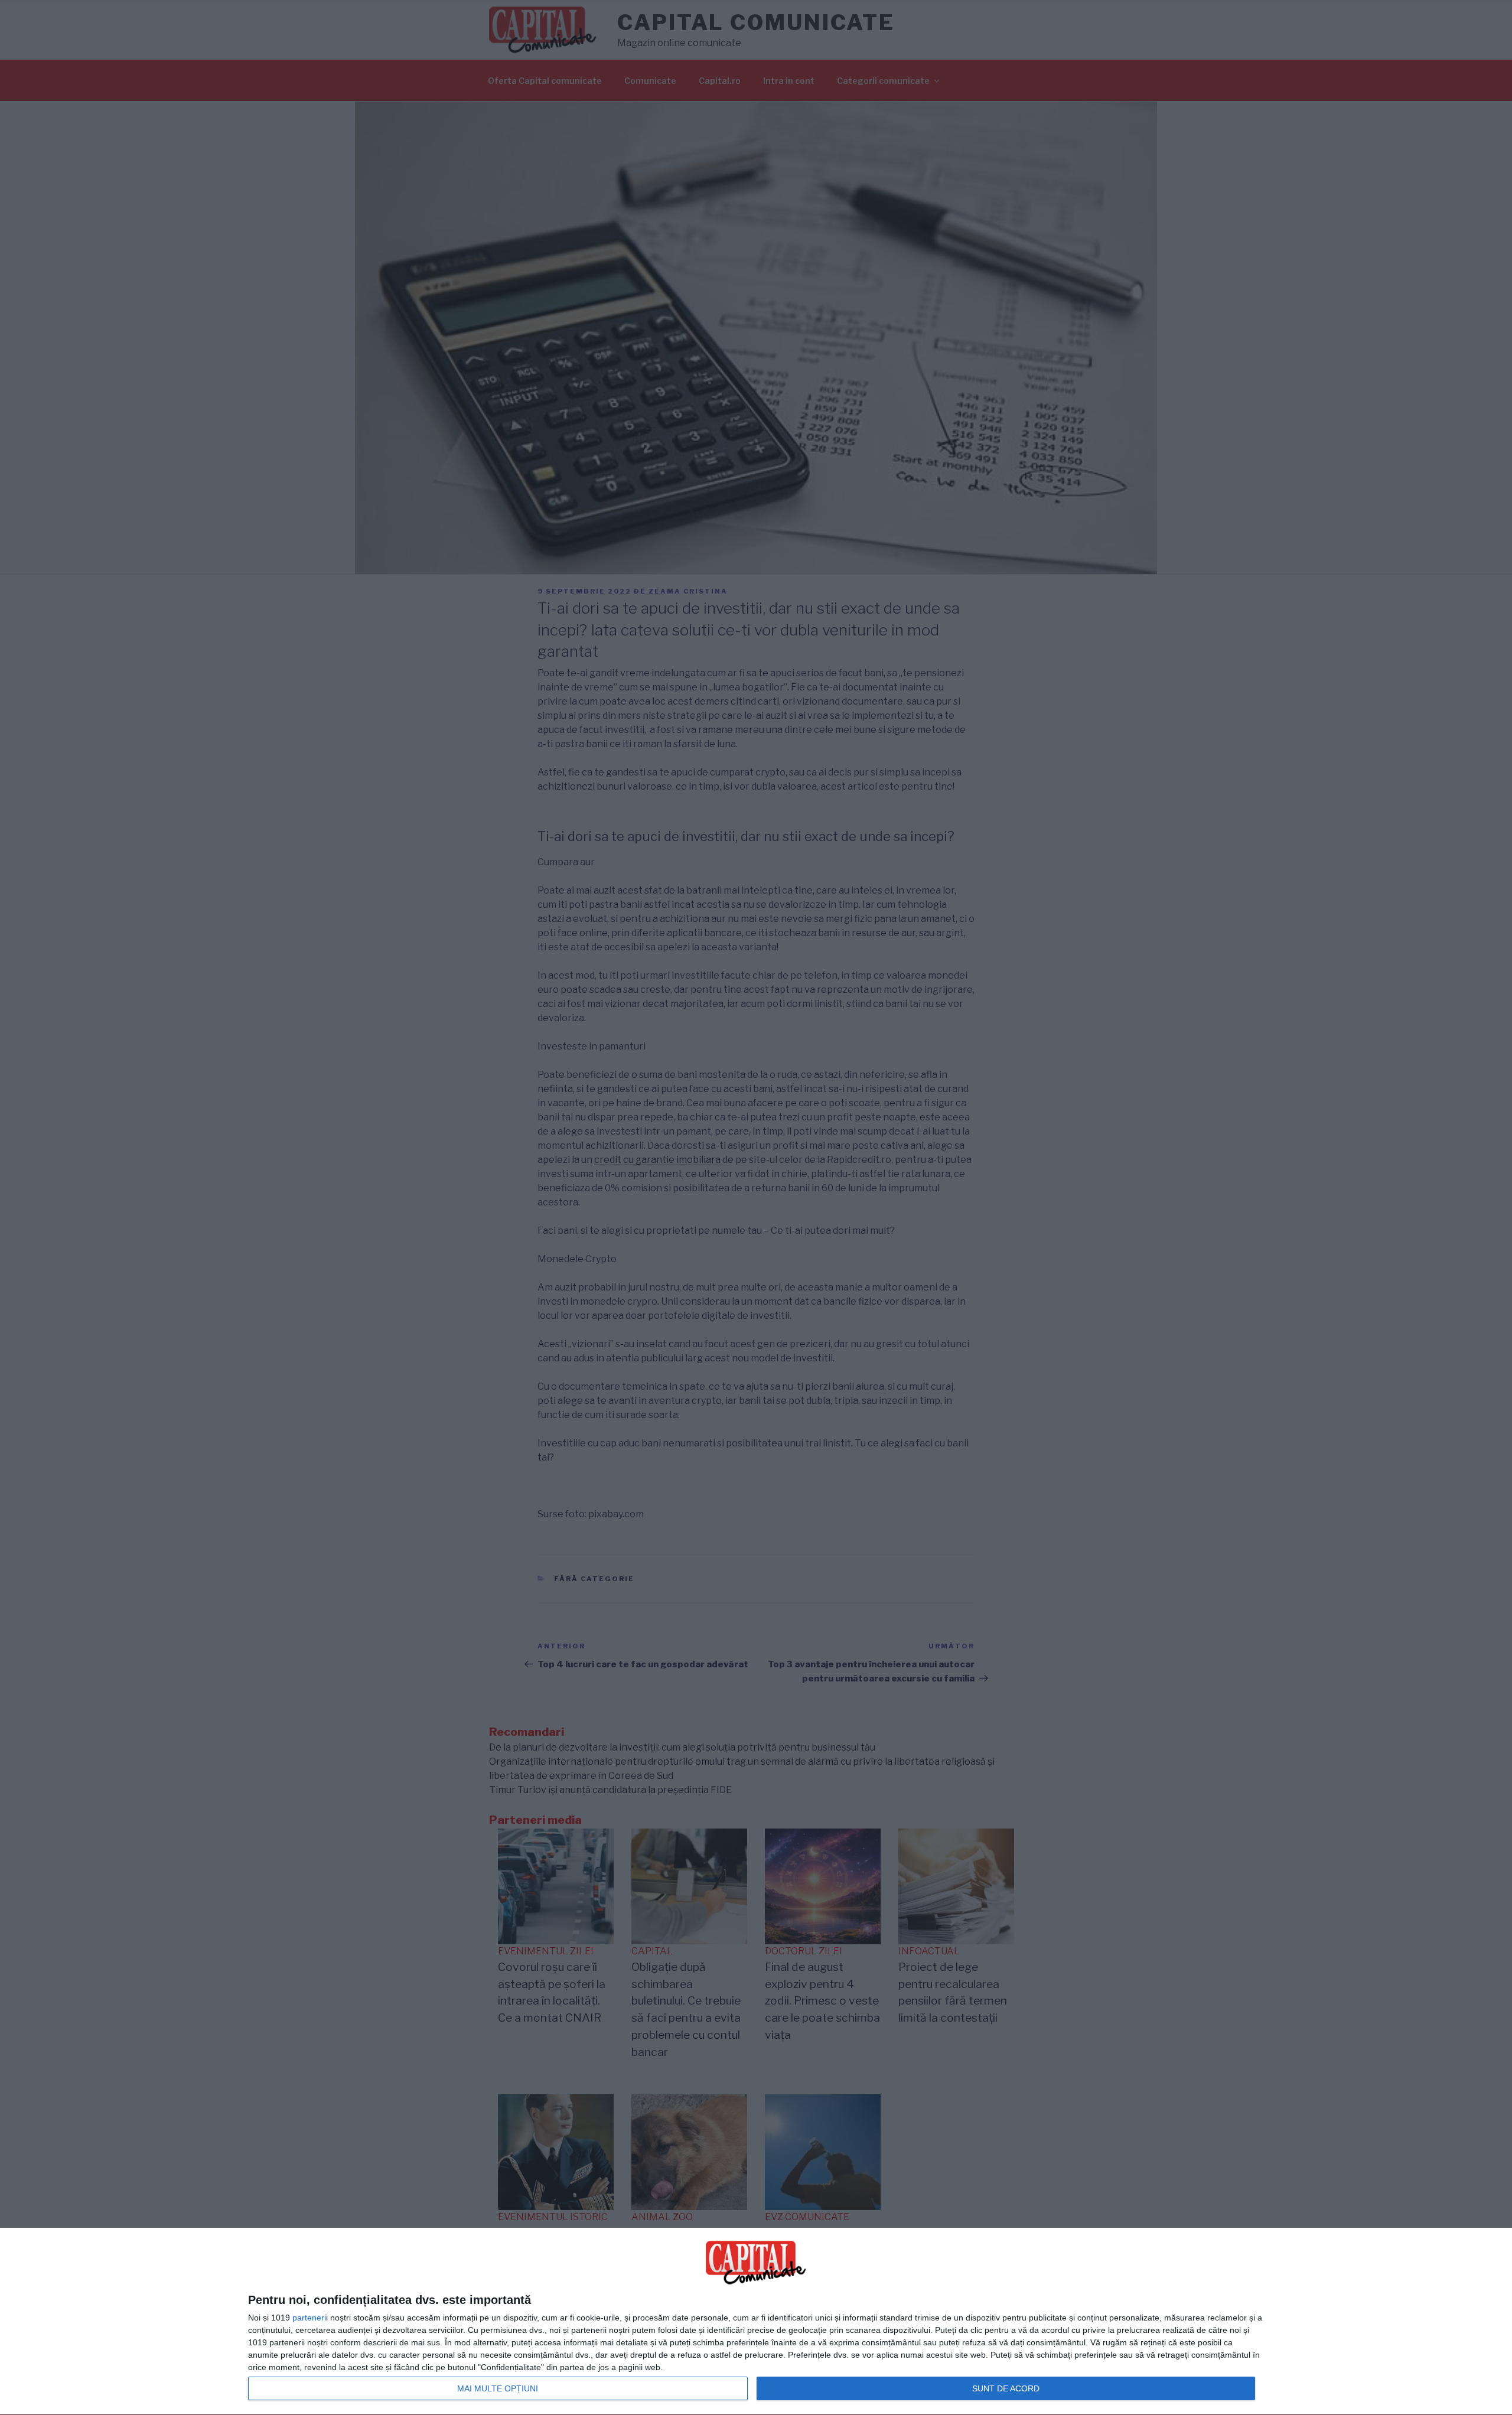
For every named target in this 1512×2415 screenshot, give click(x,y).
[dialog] (756, 2322)
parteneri (309, 2318)
